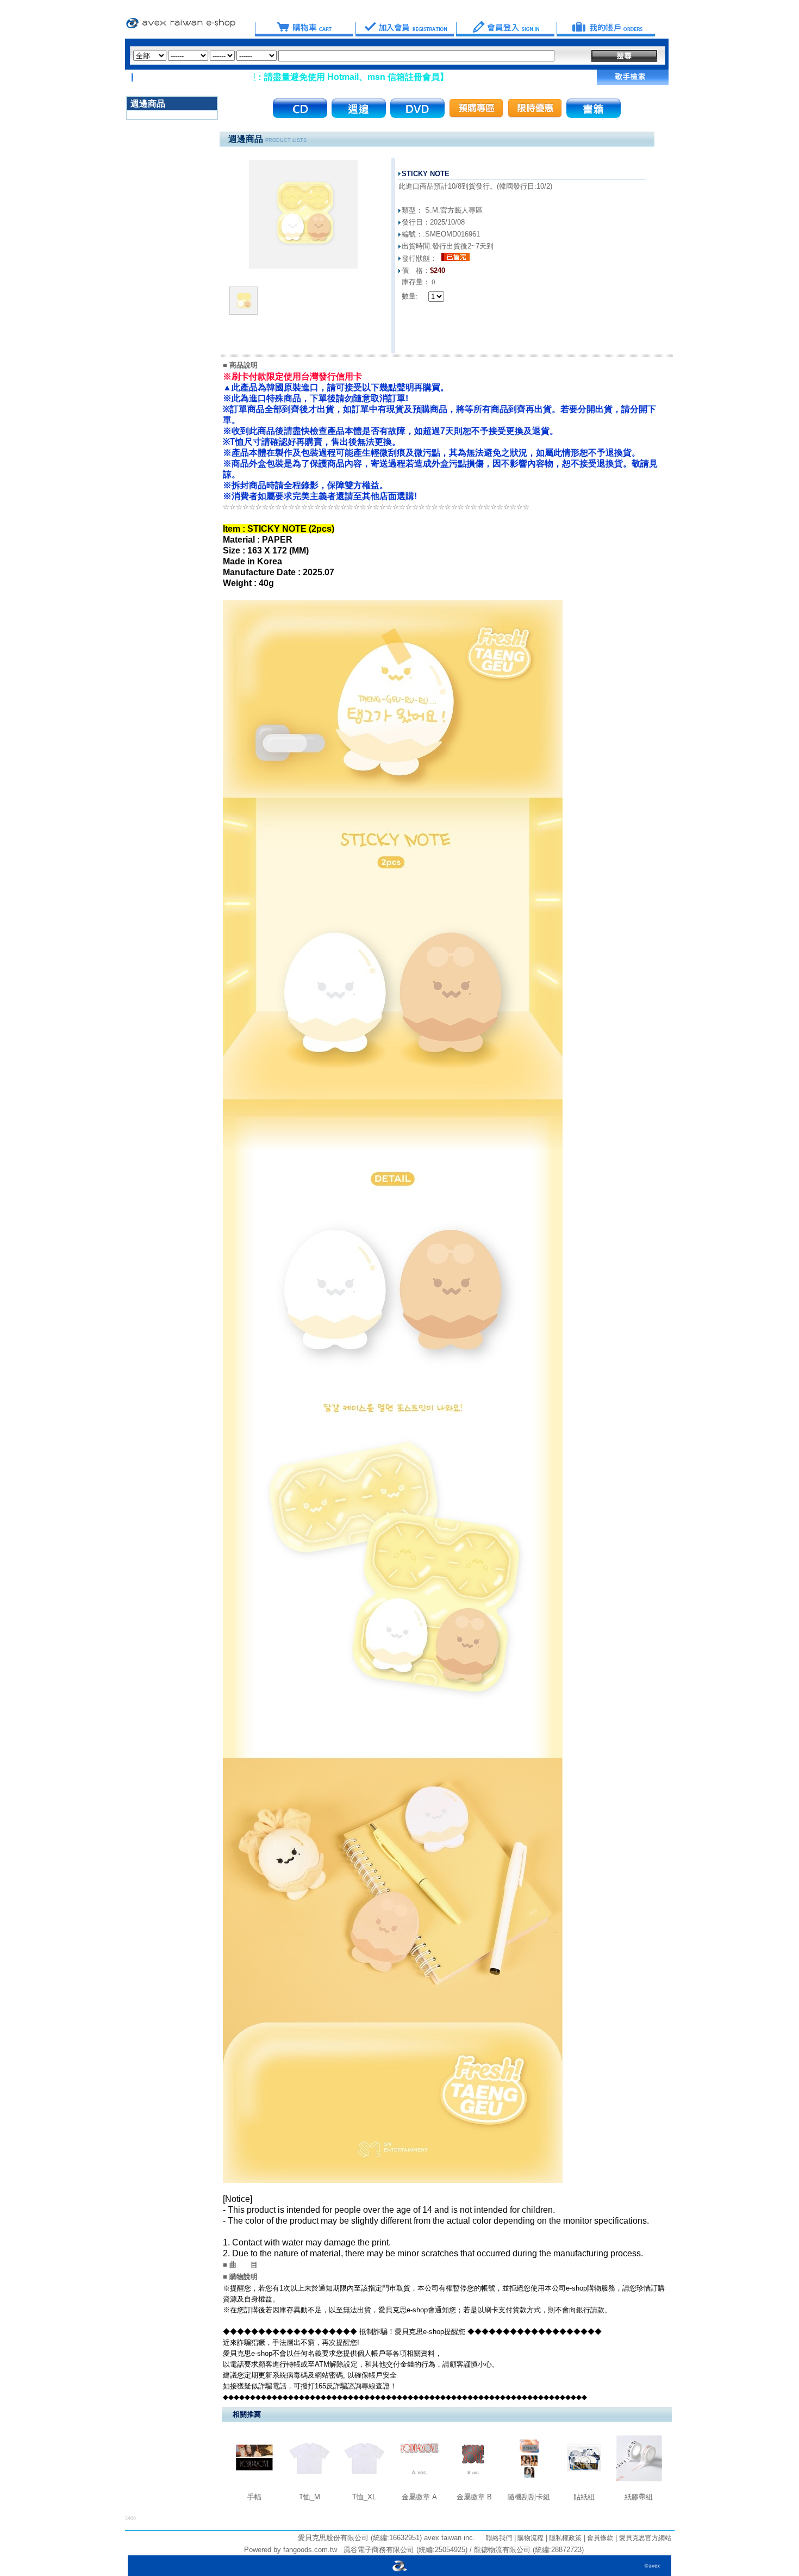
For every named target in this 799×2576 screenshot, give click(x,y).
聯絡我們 (499, 2538)
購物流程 (530, 2538)
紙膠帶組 (639, 2497)
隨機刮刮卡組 (529, 2497)
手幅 (254, 2497)
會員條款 (599, 2538)
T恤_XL (364, 2497)
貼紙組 (584, 2497)
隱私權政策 (564, 2538)
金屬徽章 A (419, 2497)
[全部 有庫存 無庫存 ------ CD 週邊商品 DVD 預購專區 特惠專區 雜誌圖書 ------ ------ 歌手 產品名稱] (344, 56)
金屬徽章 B (474, 2497)
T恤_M (310, 2497)
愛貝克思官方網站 (645, 2538)
